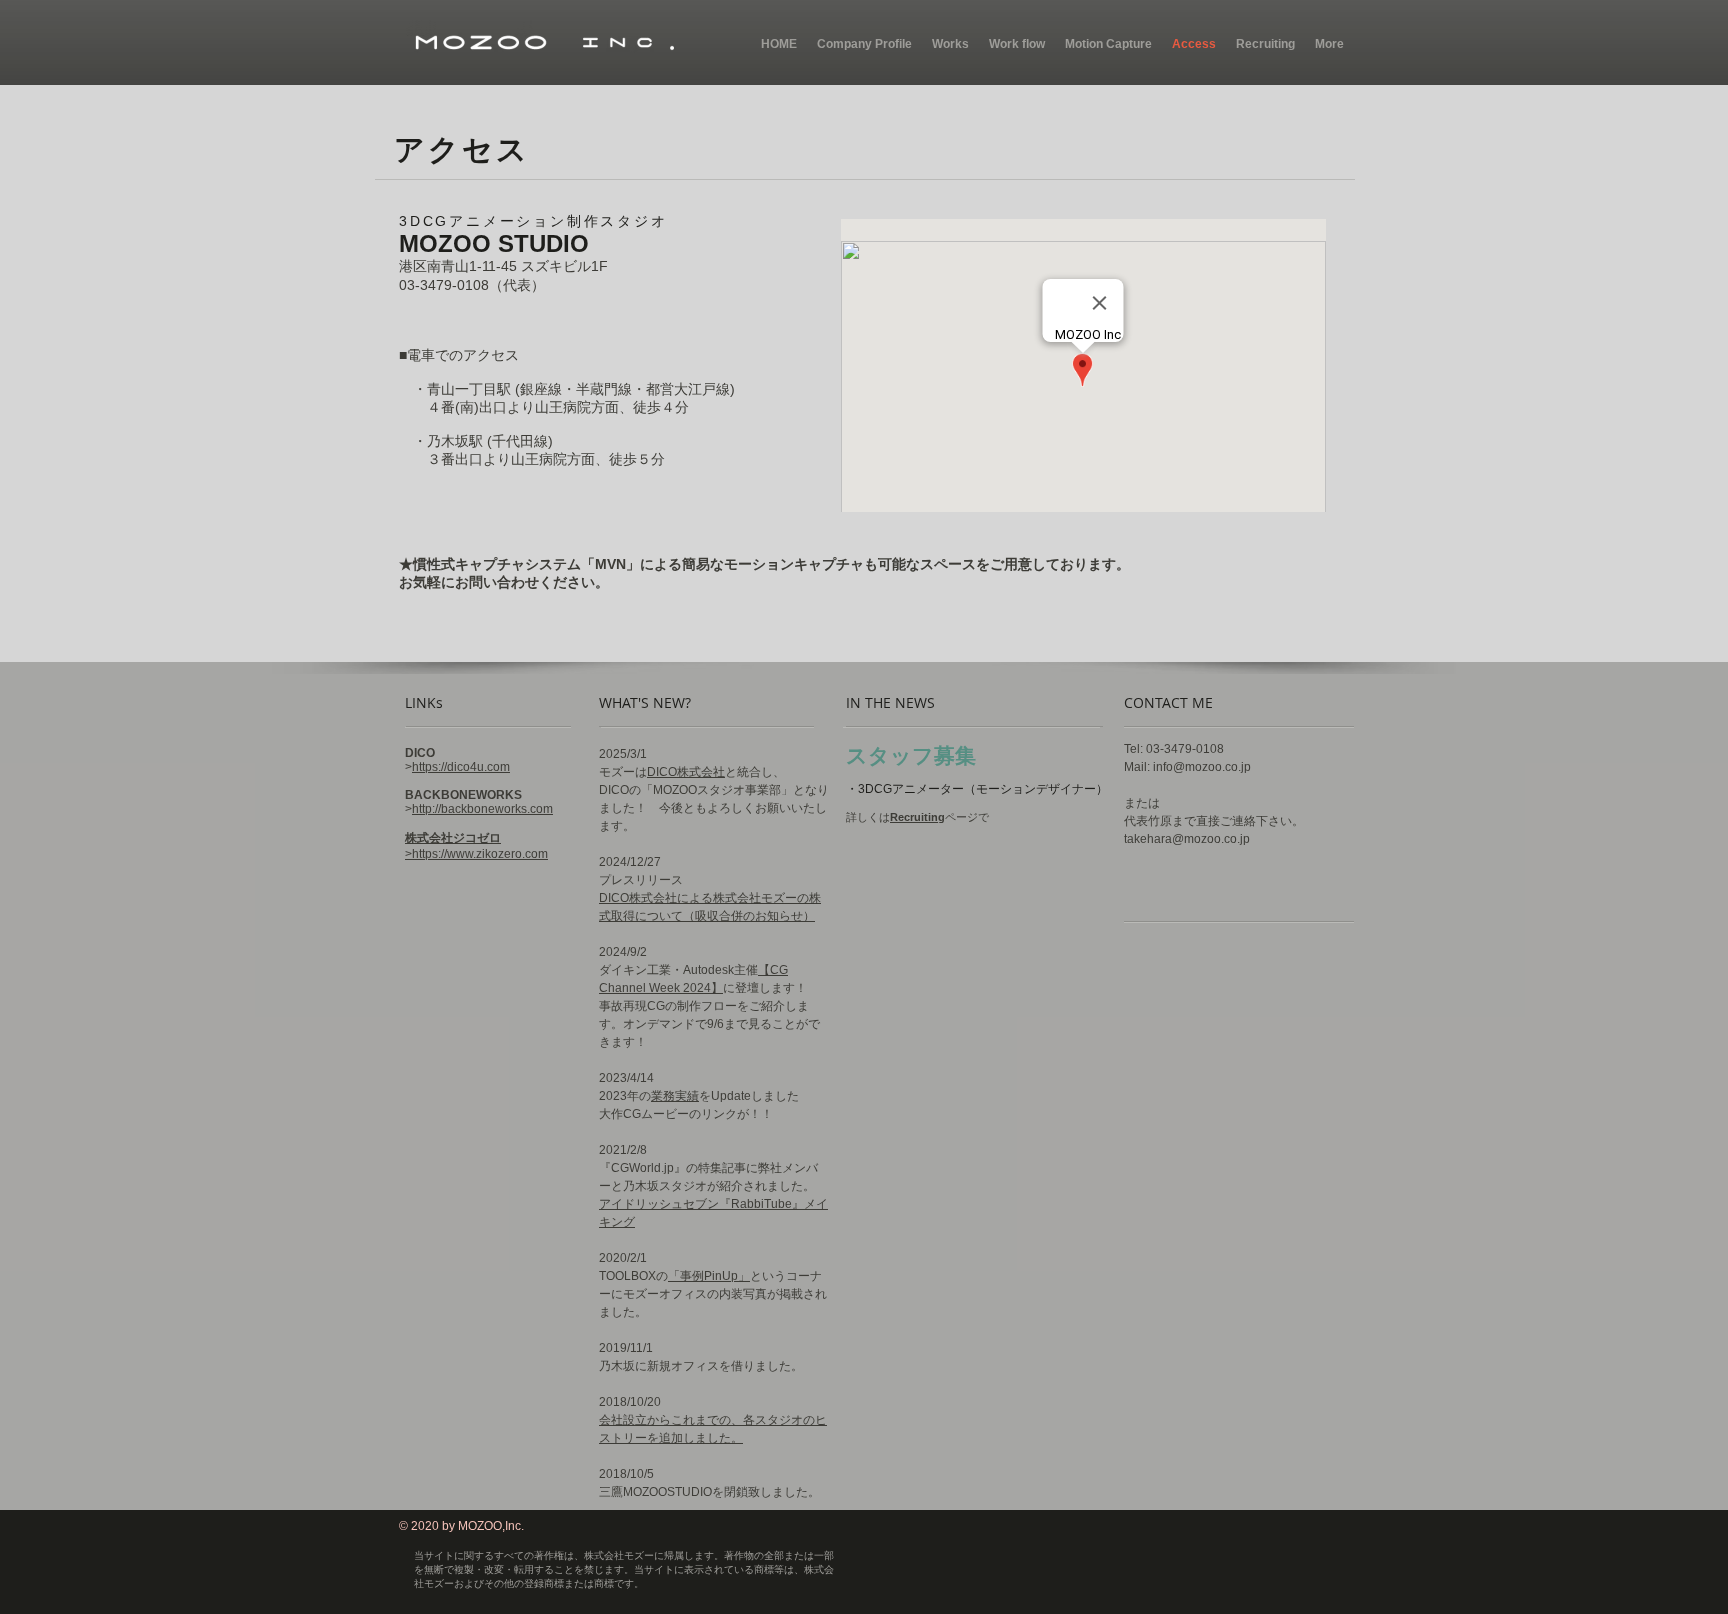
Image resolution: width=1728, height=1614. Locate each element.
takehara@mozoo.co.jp (1187, 839)
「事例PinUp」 (709, 1276)
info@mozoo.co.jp (1202, 767)
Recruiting (917, 817)
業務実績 (675, 1096)
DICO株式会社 (686, 772)
